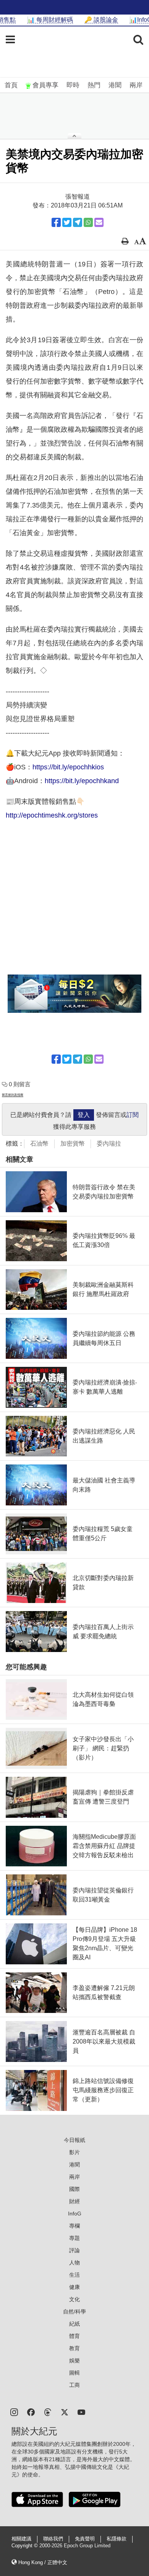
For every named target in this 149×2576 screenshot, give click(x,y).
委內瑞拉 (109, 1144)
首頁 (11, 85)
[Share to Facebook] (56, 222)
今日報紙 (74, 2140)
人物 (74, 2263)
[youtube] (81, 2412)
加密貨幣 (73, 1144)
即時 (73, 85)
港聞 (115, 85)
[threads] (48, 2412)
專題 (74, 2238)
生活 (74, 2275)
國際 (74, 2189)
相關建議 (21, 2539)
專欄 (74, 2226)
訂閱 (133, 1115)
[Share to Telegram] (78, 222)
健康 (74, 2287)
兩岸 (136, 85)
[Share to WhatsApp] (88, 222)
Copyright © (25, 2546)
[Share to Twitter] (67, 222)
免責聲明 (85, 2539)
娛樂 (74, 2361)
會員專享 (45, 85)
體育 (74, 2336)
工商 (74, 2385)
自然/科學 (74, 2312)
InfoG (75, 2214)
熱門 (94, 85)
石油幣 (39, 1144)
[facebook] (31, 2412)
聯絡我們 (53, 2539)
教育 (74, 2348)
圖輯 (74, 2373)
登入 (84, 1115)
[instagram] (14, 2412)
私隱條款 (117, 2539)
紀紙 (74, 2324)
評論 (74, 2250)
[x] (65, 2412)
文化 (74, 2299)
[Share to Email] (99, 222)
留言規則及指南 (13, 1095)
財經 (74, 2201)
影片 (74, 2152)
